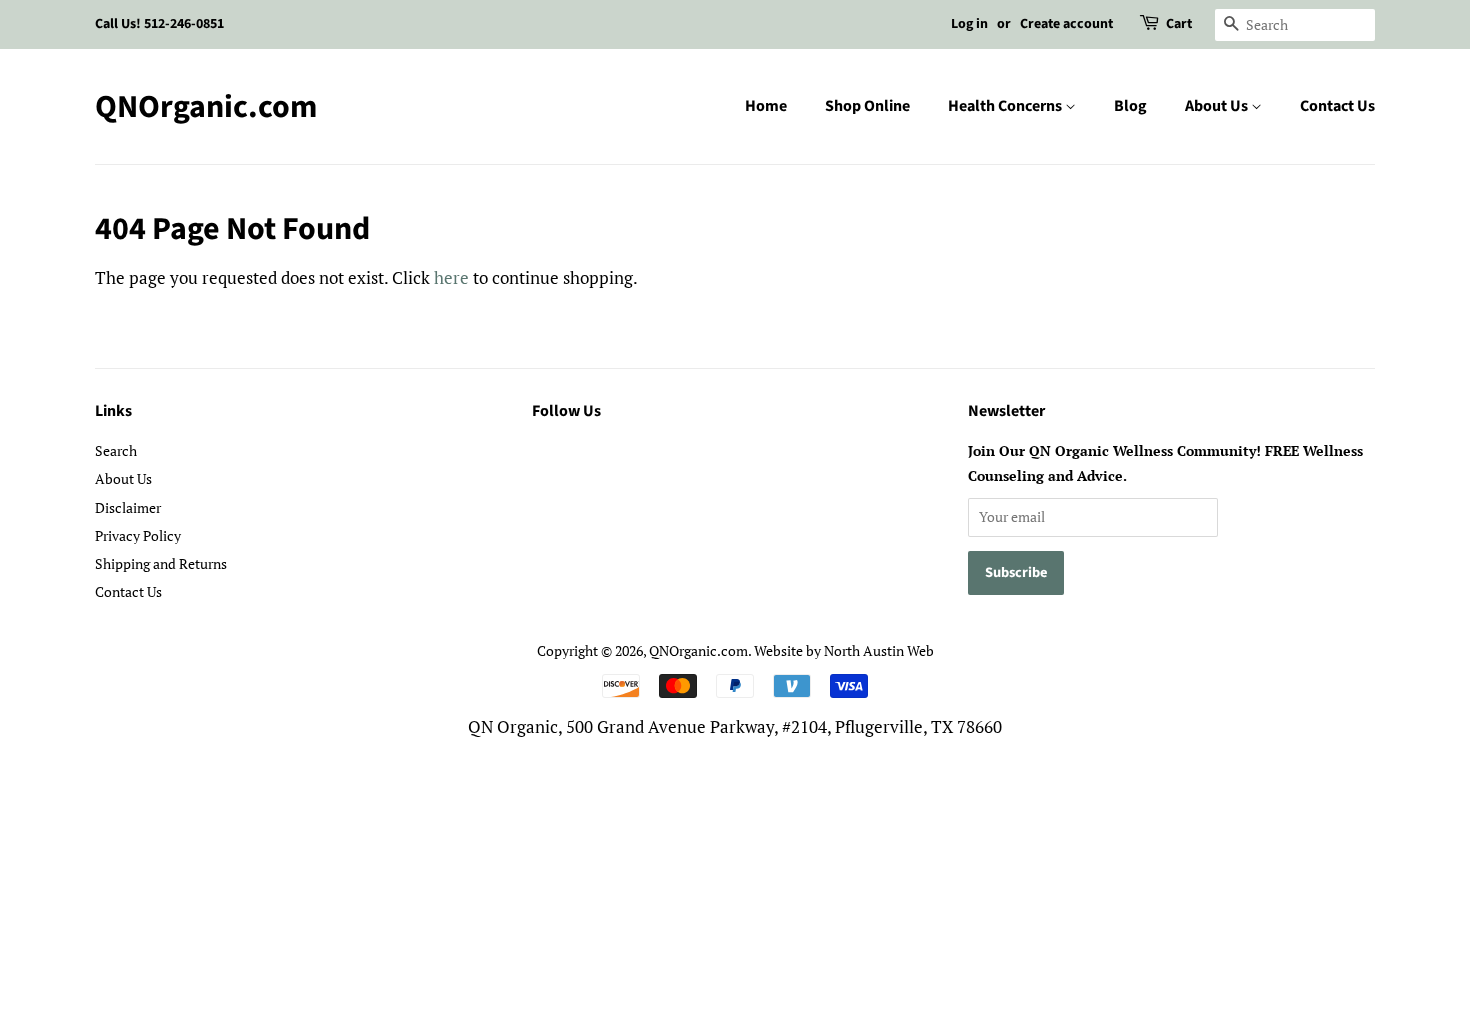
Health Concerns (1006, 106)
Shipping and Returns (161, 563)
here (451, 277)
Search (116, 450)
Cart (1179, 24)
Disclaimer (128, 507)
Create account (1066, 24)
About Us (1218, 106)
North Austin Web (879, 650)
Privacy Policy (138, 535)
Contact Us (1337, 106)
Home (766, 106)
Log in (969, 24)
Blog (1130, 106)
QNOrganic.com (206, 107)
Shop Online (867, 106)
